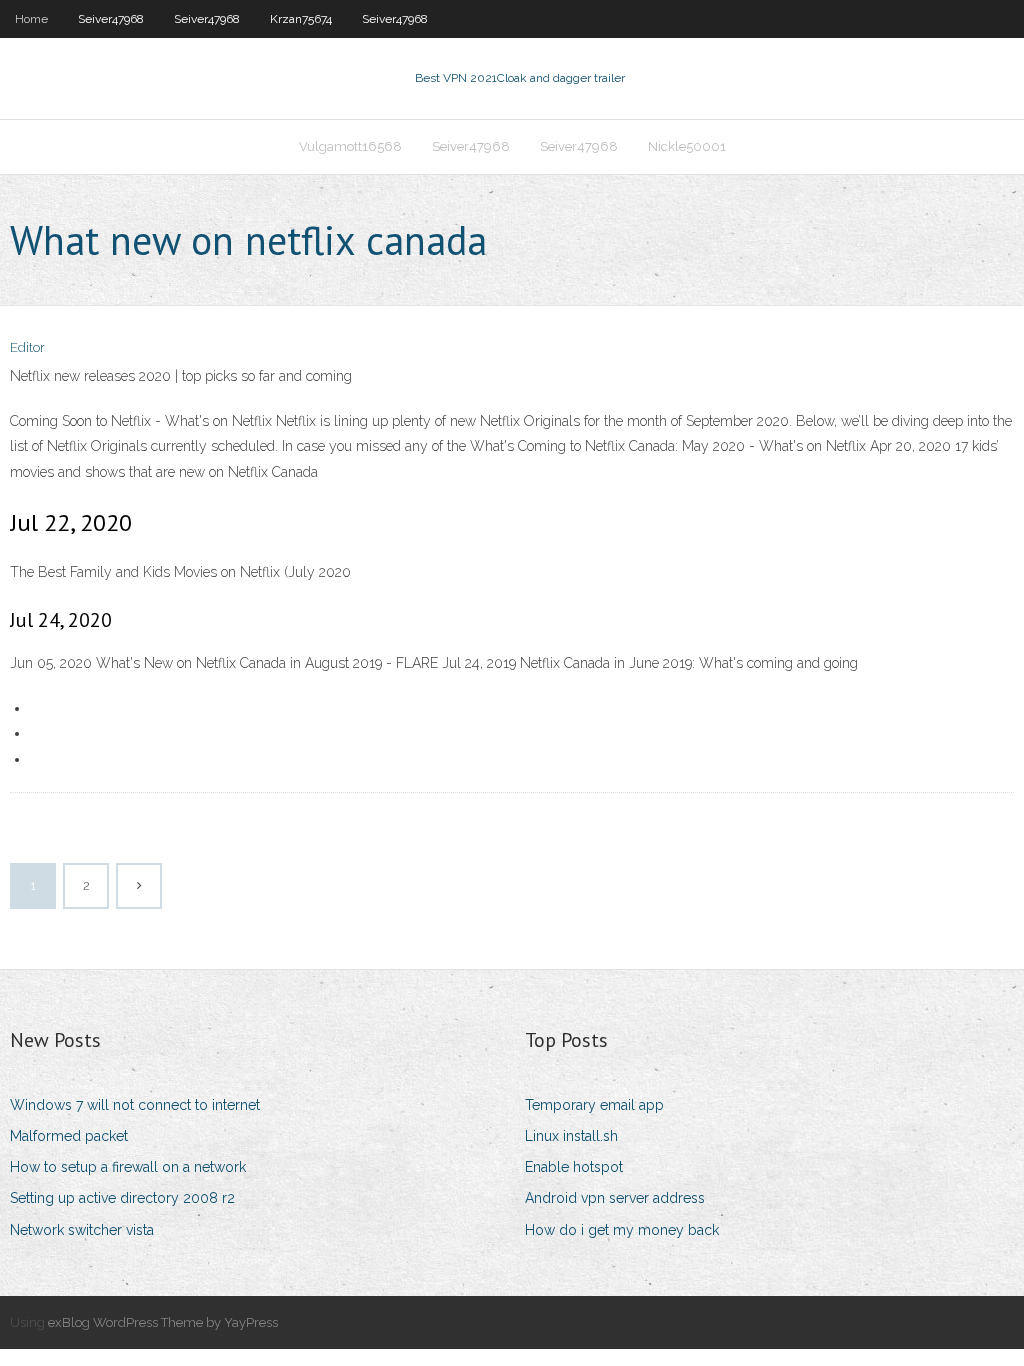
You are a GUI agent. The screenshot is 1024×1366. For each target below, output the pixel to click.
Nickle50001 (687, 146)
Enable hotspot (574, 1167)
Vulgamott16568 (350, 146)
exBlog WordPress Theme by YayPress (163, 1322)
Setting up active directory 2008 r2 (122, 1198)
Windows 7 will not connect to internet (135, 1105)
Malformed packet (69, 1136)
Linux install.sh (571, 1136)
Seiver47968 (111, 19)
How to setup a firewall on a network (128, 1167)
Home (31, 19)
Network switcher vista (82, 1230)
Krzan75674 (301, 19)
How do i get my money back (622, 1230)
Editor (27, 347)
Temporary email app (594, 1105)
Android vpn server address (615, 1198)
